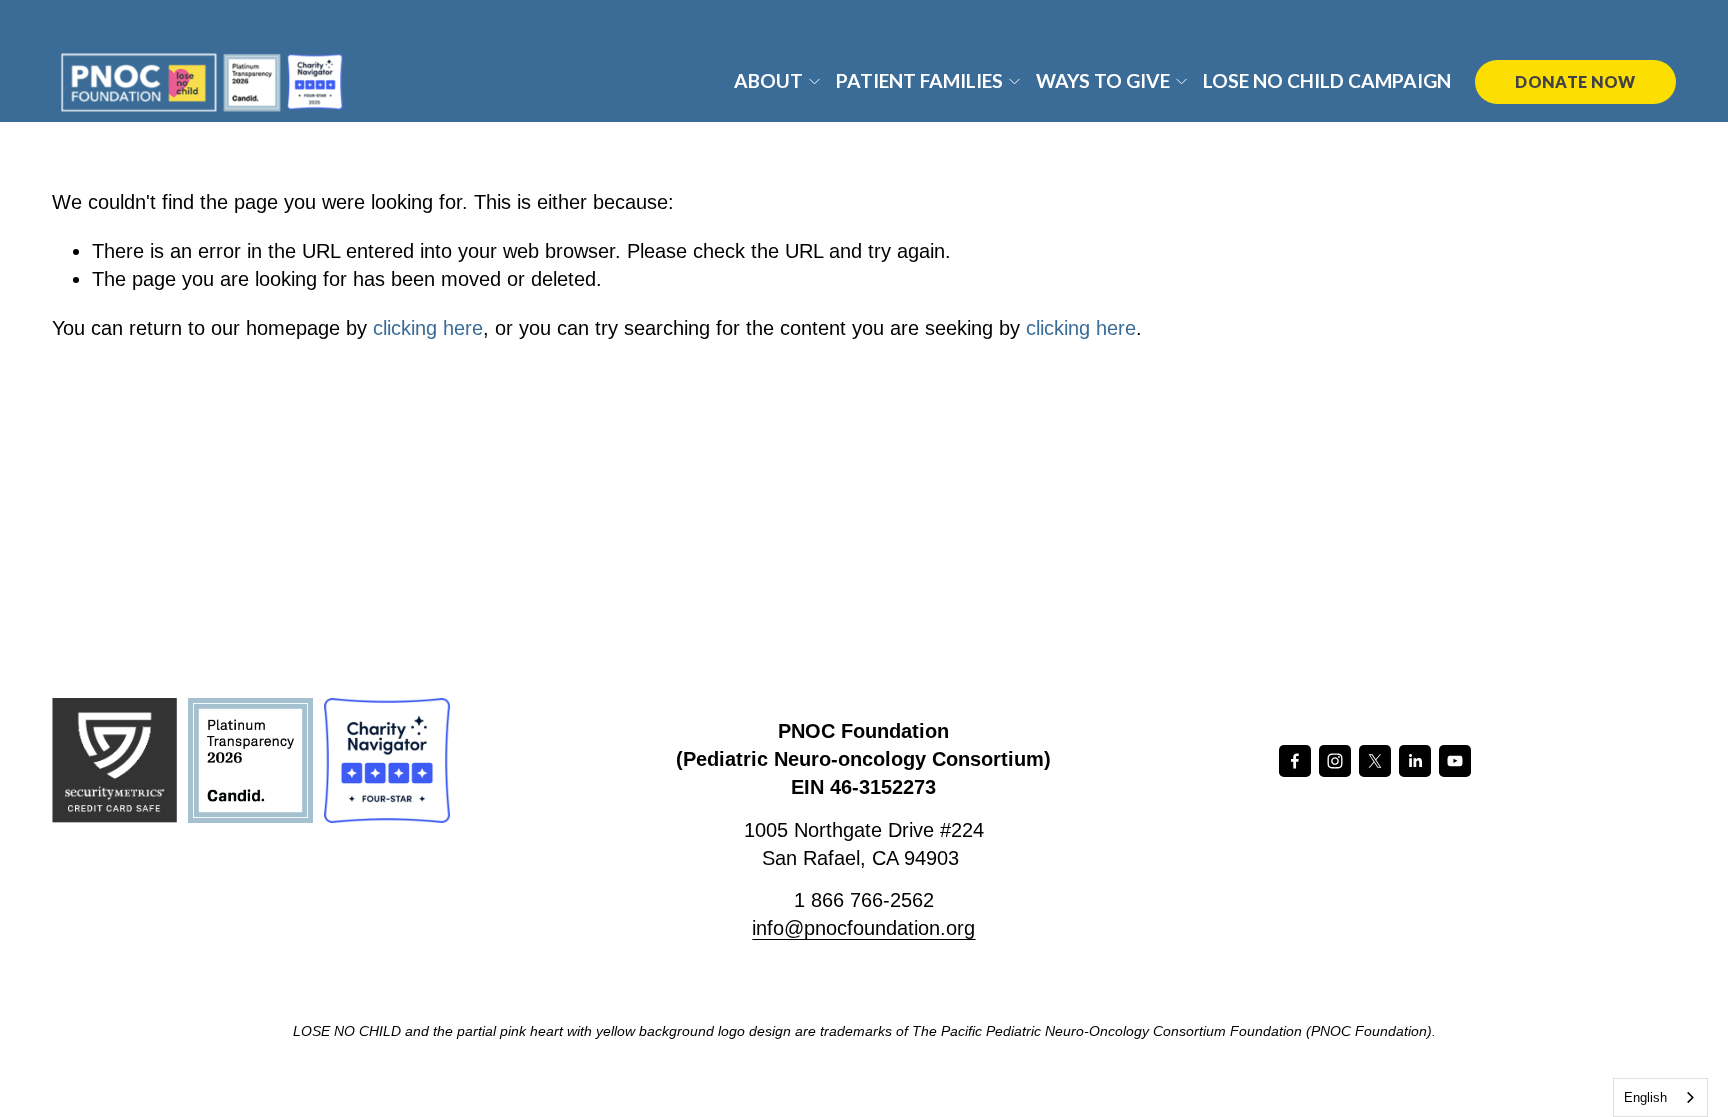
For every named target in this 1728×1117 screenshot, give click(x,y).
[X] (1375, 761)
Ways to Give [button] (1103, 80)
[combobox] (1660, 1097)
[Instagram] (1335, 761)
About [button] (768, 80)
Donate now (1575, 81)
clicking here (428, 328)
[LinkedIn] (1415, 761)
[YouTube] (1455, 761)
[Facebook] (1295, 761)
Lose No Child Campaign (1327, 80)
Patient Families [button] (919, 80)
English (1645, 1097)
